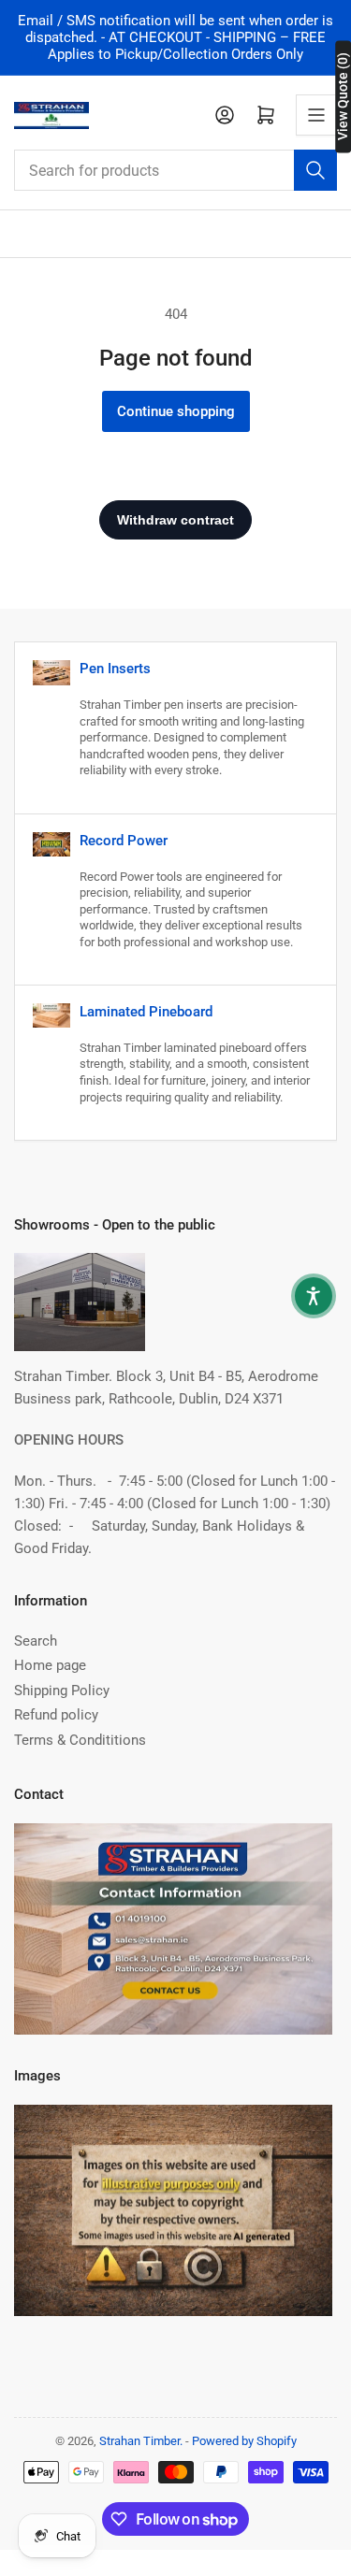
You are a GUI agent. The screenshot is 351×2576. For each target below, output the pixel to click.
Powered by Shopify (244, 2441)
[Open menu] (316, 115)
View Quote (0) (343, 96)
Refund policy (56, 1715)
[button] (314, 1296)
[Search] (315, 170)
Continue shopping (176, 411)
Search (36, 1641)
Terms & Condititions (80, 1740)
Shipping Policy (62, 1691)
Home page (50, 1665)
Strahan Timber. (141, 2441)
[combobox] (175, 170)
